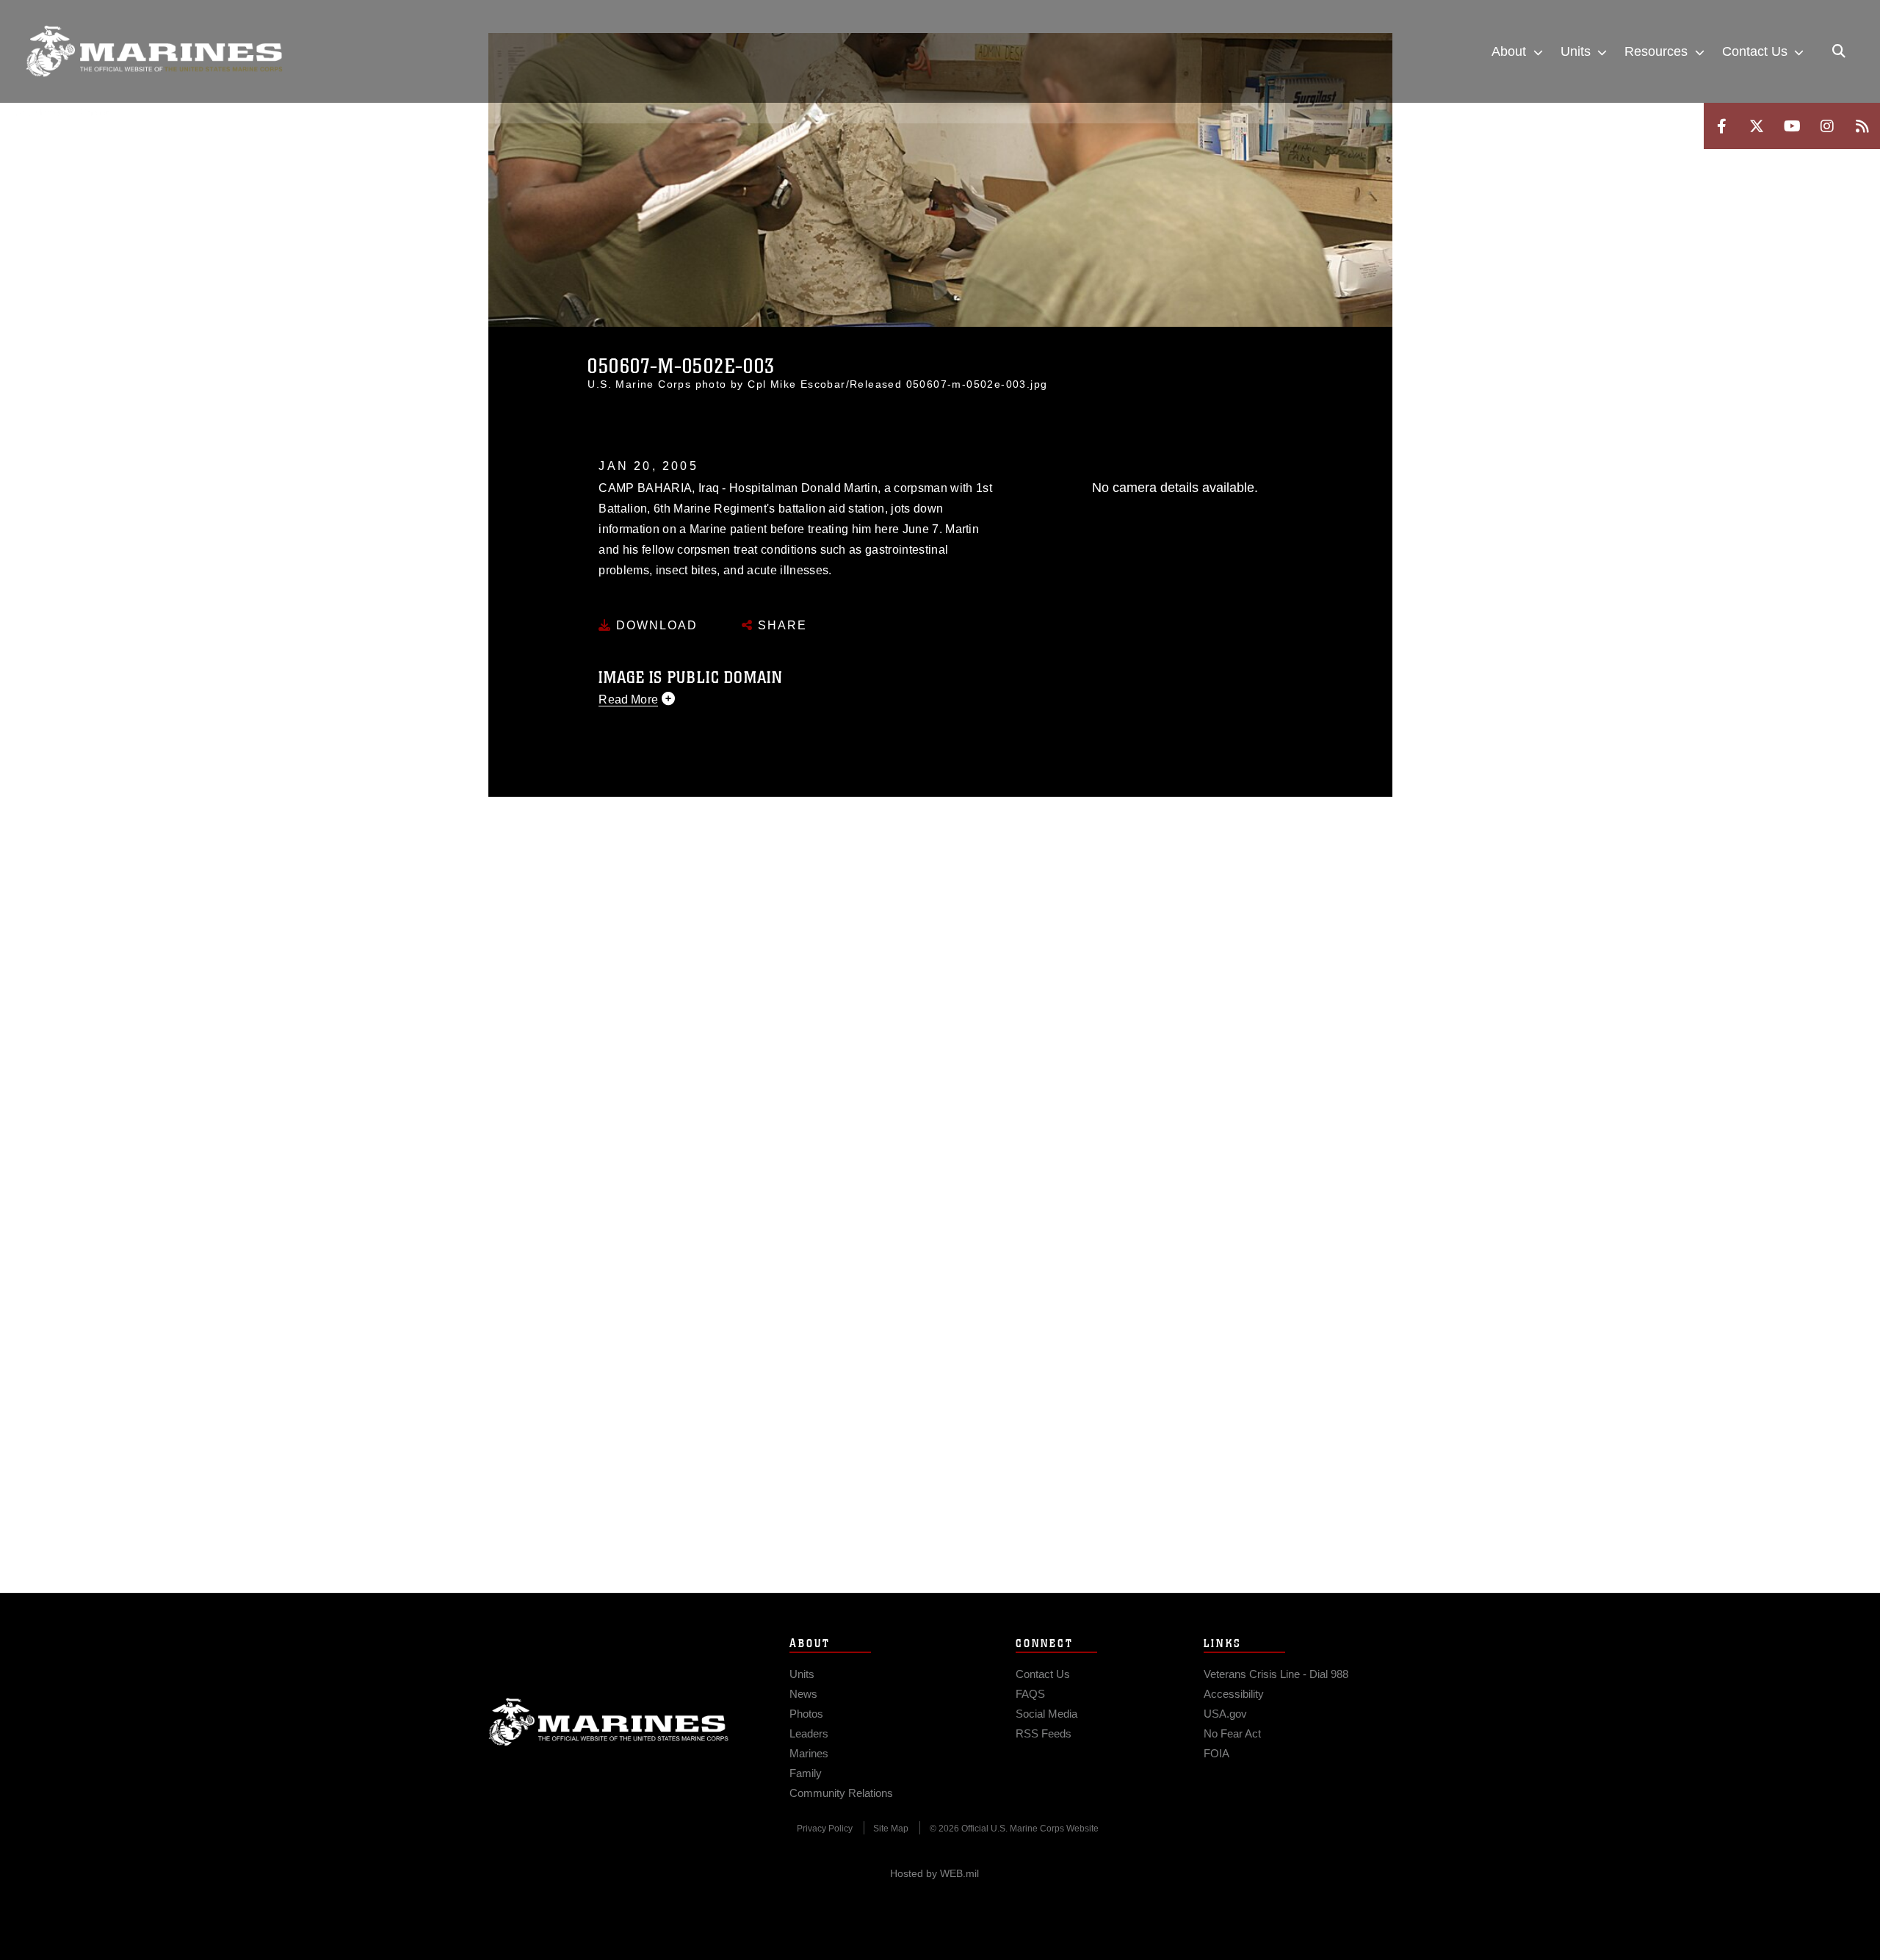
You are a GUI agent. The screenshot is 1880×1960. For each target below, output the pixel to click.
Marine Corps (609, 1722)
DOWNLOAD (655, 625)
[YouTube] (1792, 126)
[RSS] (1862, 126)
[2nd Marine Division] (154, 51)
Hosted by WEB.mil (934, 1873)
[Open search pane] (1839, 51)
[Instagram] (1827, 126)
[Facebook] (1721, 126)
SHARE (780, 625)
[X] (1757, 126)
